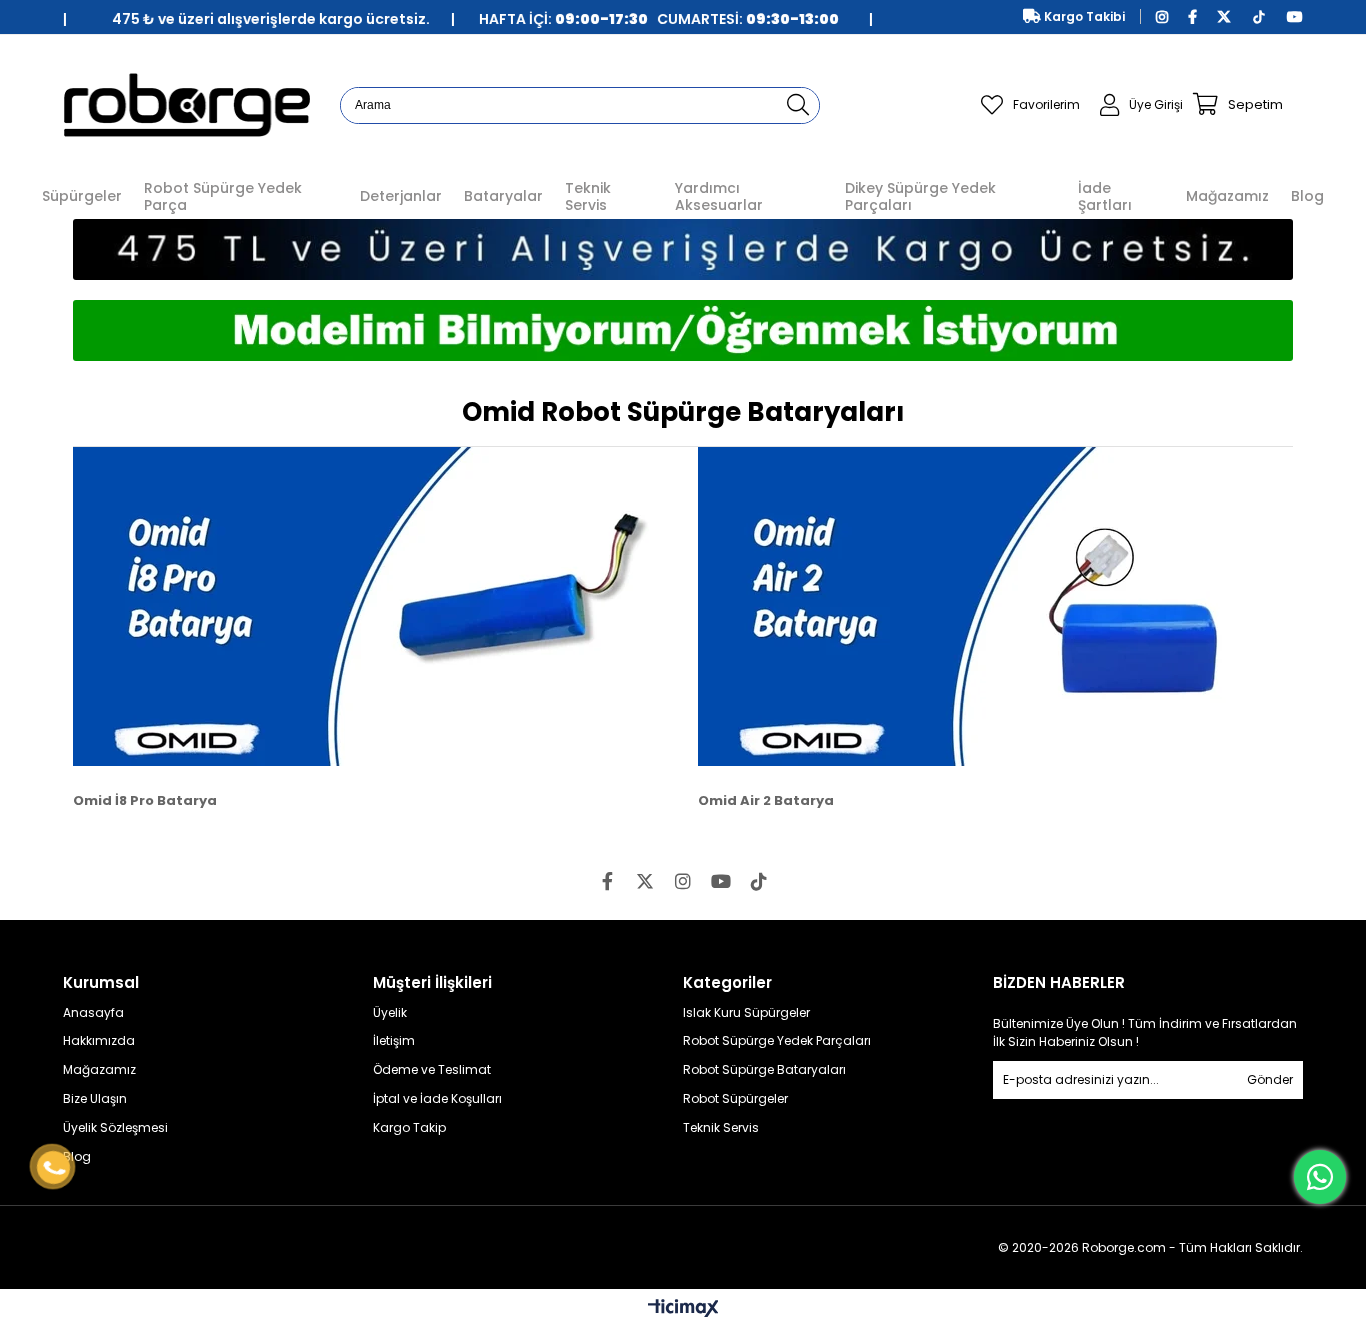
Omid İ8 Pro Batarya (145, 800)
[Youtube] (721, 881)
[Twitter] (645, 881)
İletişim (394, 1041)
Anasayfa (93, 1013)
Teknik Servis (721, 1128)
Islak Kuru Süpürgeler (746, 1013)
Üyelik (390, 1013)
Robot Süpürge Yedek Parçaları (777, 1041)
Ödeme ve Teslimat (432, 1070)
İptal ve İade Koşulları (437, 1099)
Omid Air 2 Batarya (766, 800)
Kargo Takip (409, 1128)
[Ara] (798, 105)
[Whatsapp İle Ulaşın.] (1320, 1177)
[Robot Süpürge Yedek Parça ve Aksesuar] (186, 104)
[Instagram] (683, 881)
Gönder (1270, 1079)
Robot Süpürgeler (735, 1099)
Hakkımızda (99, 1041)
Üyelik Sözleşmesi (115, 1128)
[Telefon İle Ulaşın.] (53, 1168)
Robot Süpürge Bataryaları (764, 1070)
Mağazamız (99, 1070)
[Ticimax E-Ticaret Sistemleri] (683, 1309)
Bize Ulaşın (95, 1099)
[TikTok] (759, 881)
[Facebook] (607, 881)
